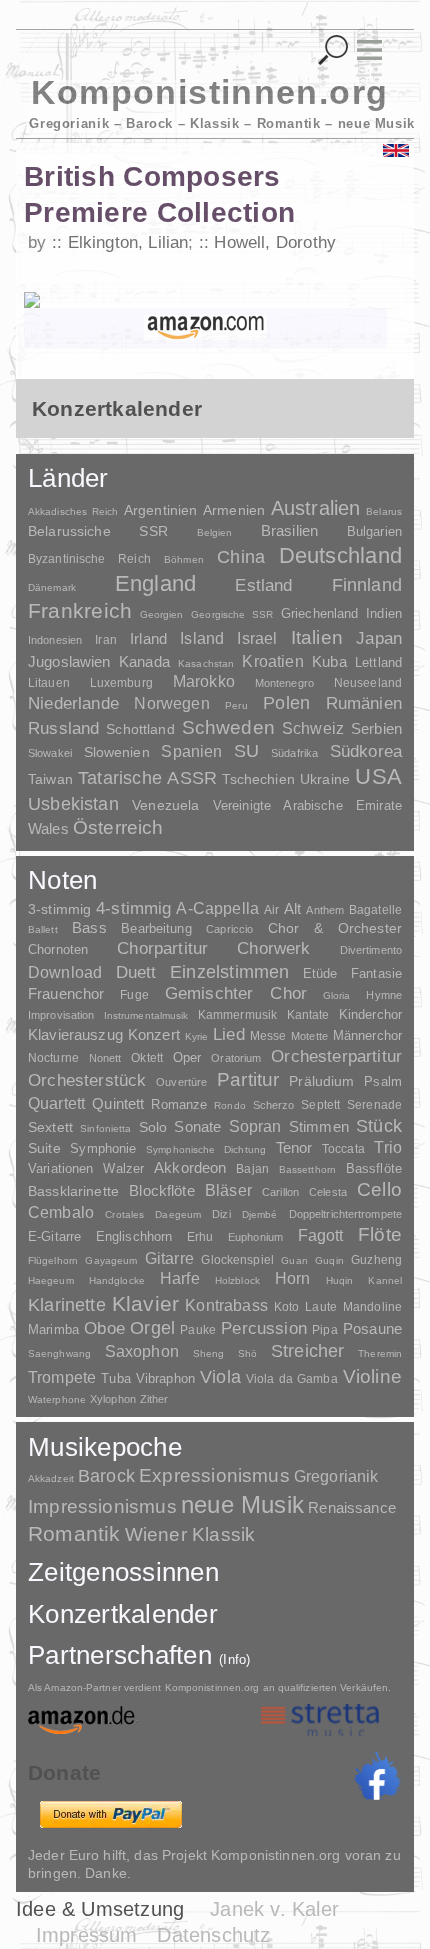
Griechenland (320, 613)
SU (246, 751)
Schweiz (313, 728)
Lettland (378, 662)
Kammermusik (237, 1014)
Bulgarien (374, 531)
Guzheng (376, 1260)
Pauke (198, 1330)
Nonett (105, 1058)
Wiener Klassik (190, 1534)
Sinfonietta (105, 1128)
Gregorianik (336, 1476)
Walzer (123, 1169)
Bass (89, 928)
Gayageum (111, 1260)
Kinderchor (370, 1014)
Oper (187, 1057)
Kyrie (197, 1036)
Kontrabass (226, 1305)
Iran (105, 640)
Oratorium (236, 1058)
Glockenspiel (237, 1259)
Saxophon (142, 1351)
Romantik (74, 1533)
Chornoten (58, 949)
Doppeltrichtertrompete (345, 1214)
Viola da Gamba (292, 1379)
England (156, 583)
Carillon (280, 1192)
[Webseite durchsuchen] (333, 50)
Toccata (343, 1149)
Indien (384, 613)
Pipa (325, 1330)
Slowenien (117, 752)
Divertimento (371, 950)
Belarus (384, 511)
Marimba (53, 1329)
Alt (292, 909)
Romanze (179, 1104)
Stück (379, 1126)
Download (65, 972)
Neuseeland (368, 683)
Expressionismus (214, 1475)
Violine (372, 1376)
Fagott (321, 1235)
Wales (48, 828)
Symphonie (103, 1148)
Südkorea (366, 751)
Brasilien (289, 530)
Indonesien (55, 640)
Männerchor (367, 1036)
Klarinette (67, 1305)
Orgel (152, 1328)
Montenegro (284, 683)
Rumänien (364, 703)
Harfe (180, 1278)
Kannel (385, 1280)
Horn (293, 1278)
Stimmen (319, 1127)
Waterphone (57, 1399)
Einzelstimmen (229, 972)
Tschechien (258, 779)
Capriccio (229, 929)
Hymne (384, 995)
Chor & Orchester (335, 928)
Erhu (200, 1236)
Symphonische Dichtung (206, 1149)
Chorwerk (273, 948)
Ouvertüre (181, 1082)
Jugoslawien (69, 661)
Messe (268, 1036)
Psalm (383, 1081)
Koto (286, 1307)
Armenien (234, 510)
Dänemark (52, 587)
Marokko (204, 681)
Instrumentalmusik (146, 1015)
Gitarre (169, 1258)
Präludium (321, 1081)
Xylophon (113, 1399)
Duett (136, 972)
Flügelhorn (53, 1260)
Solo (153, 1127)
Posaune (372, 1328)
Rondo (230, 1105)
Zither (154, 1399)
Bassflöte (374, 1168)
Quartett (56, 1103)
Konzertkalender (123, 1614)
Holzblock (237, 1280)
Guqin (329, 1260)
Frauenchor (66, 993)
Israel (257, 638)
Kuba (329, 662)
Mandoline (372, 1306)
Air (271, 910)
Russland (63, 728)
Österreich (118, 827)
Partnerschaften (139, 1655)
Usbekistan (73, 803)
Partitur (248, 1079)
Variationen (60, 1168)
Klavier (145, 1303)
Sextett (50, 1127)
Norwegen (171, 703)
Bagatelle (375, 910)
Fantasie (376, 973)
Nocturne (53, 1057)
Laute (321, 1307)
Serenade (374, 1105)
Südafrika (294, 753)
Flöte (380, 1234)
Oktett (147, 1058)
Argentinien (161, 510)
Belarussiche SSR (98, 531)
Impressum (87, 1935)
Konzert (154, 1035)
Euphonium (255, 1237)
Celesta (328, 1192)
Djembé (260, 1214)
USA (378, 776)
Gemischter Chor (236, 993)
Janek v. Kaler (274, 1909)
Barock (106, 1475)
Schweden (229, 727)
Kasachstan (206, 663)
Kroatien (272, 661)
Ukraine (325, 779)
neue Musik (242, 1504)
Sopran (255, 1126)
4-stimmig (134, 908)
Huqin (340, 1280)
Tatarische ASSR (147, 778)
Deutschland (340, 555)
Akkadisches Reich (73, 511)
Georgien (162, 614)
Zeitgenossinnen (123, 1572)
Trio (388, 1147)
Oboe (104, 1328)
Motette (309, 1036)
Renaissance (352, 1507)
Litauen (49, 683)
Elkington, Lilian (128, 242)
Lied (229, 1034)
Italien (317, 637)
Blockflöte (162, 1190)
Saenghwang (59, 1353)
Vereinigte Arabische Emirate (307, 805)
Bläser (228, 1190)
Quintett (118, 1103)
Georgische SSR (232, 614)
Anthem (325, 910)
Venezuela (165, 805)
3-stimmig (59, 909)
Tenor (294, 1148)
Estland (263, 585)
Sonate (197, 1126)
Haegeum (51, 1280)
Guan (294, 1260)
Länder (68, 478)
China (241, 556)
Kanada (144, 662)
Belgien (215, 532)
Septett (320, 1105)
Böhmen (184, 559)
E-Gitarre (54, 1236)
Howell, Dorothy (275, 242)
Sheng (208, 1353)
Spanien (191, 751)
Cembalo (61, 1212)
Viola (220, 1377)
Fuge (134, 995)
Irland (148, 638)
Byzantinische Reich (89, 559)
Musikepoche (105, 1447)
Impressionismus (102, 1506)
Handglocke (117, 1280)
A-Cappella (217, 908)
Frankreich (80, 611)
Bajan (252, 1169)
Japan (379, 638)
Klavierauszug (75, 1035)
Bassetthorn (307, 1169)
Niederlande (73, 703)
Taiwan (50, 779)
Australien (316, 508)
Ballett (43, 929)
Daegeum (178, 1214)
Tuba (116, 1378)
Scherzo (274, 1105)
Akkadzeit (51, 1478)
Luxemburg (121, 683)
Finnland (367, 585)
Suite (44, 1148)
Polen (286, 703)
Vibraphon (165, 1378)
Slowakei (50, 753)
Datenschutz (213, 1935)
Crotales (124, 1214)
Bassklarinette (73, 1191)
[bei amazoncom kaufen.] (205, 328)
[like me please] (377, 1776)
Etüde (320, 974)
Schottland (140, 729)
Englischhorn (134, 1236)
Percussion (264, 1328)
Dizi (221, 1214)
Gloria (337, 995)
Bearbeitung (156, 929)
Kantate (308, 1015)
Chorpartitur (162, 948)
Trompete (62, 1377)
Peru (236, 705)
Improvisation (61, 1015)
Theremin (380, 1353)
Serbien (376, 728)
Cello (379, 1189)
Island (202, 638)
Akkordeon (190, 1167)
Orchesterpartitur (336, 1056)
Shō (247, 1353)
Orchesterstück (87, 1080)
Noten (62, 880)
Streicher (308, 1351)
